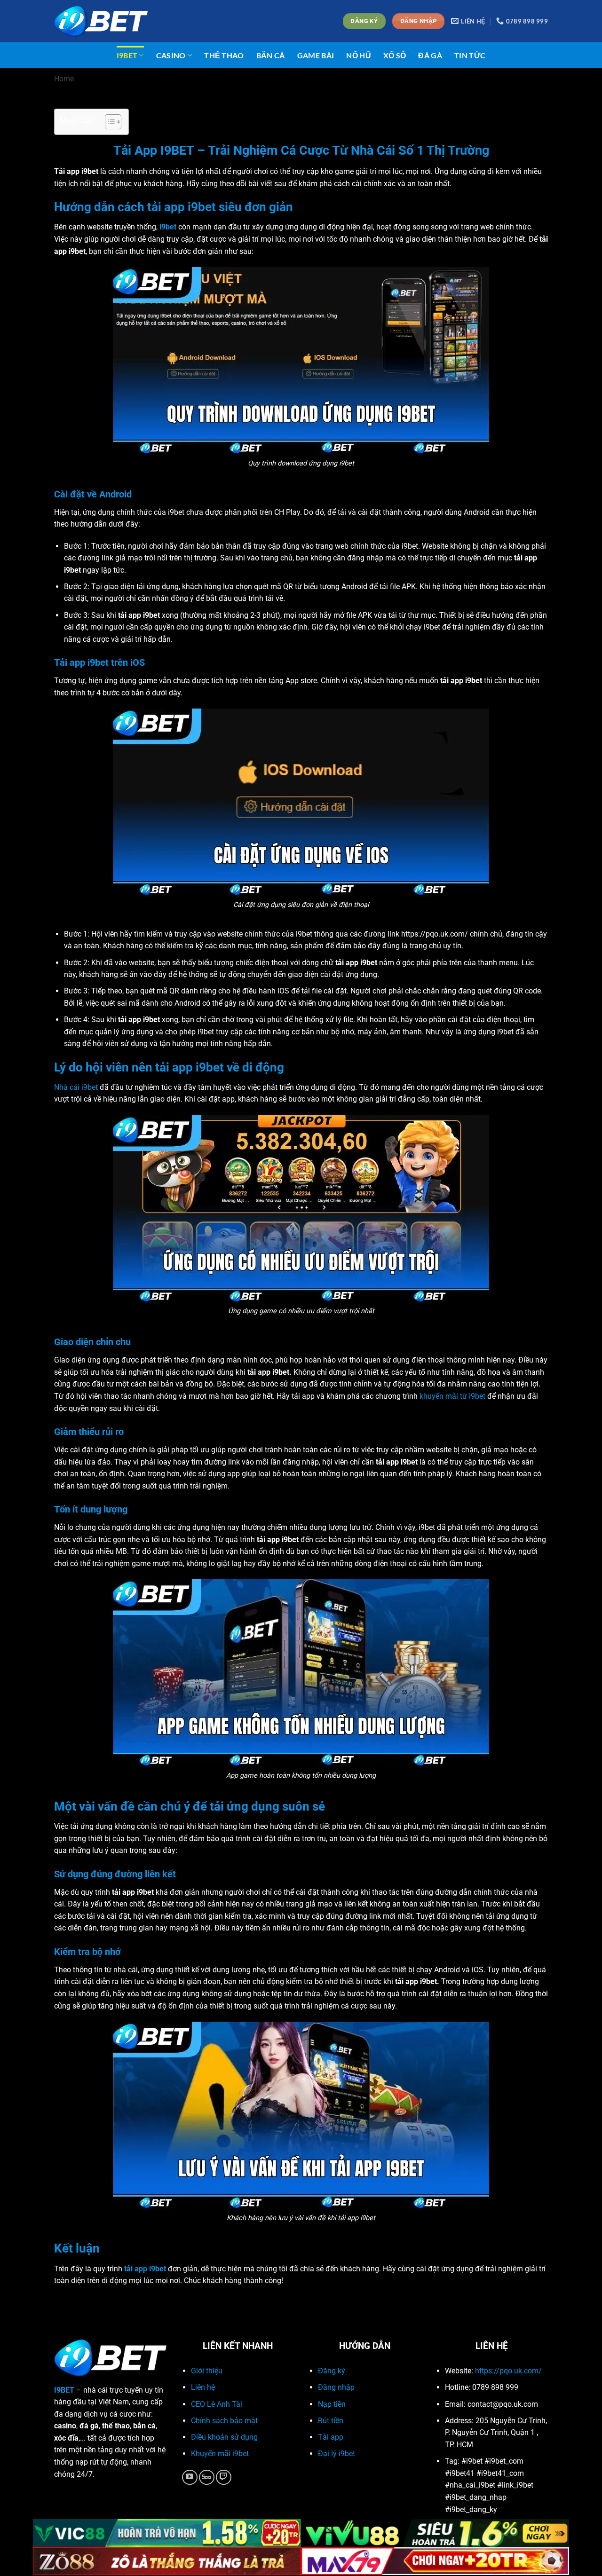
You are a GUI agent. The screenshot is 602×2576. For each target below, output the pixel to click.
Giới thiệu (207, 2371)
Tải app (331, 2437)
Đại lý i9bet (337, 2454)
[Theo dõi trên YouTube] (190, 2478)
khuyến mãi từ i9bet (452, 1396)
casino (171, 55)
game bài (316, 55)
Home (64, 79)
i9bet (127, 55)
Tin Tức (470, 55)
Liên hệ (203, 2387)
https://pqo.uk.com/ (508, 2371)
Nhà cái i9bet (76, 1087)
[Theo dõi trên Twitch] (224, 2478)
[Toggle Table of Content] (108, 122)
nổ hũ (359, 55)
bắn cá (271, 55)
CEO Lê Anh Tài (217, 2404)
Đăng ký (332, 2371)
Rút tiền (331, 2421)
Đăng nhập (336, 2387)
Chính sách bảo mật (224, 2421)
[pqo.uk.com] (101, 21)
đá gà (430, 55)
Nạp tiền (332, 2404)
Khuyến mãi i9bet (220, 2454)
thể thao (224, 55)
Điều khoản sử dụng (224, 2437)
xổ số (395, 55)
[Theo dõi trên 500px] (207, 2478)
